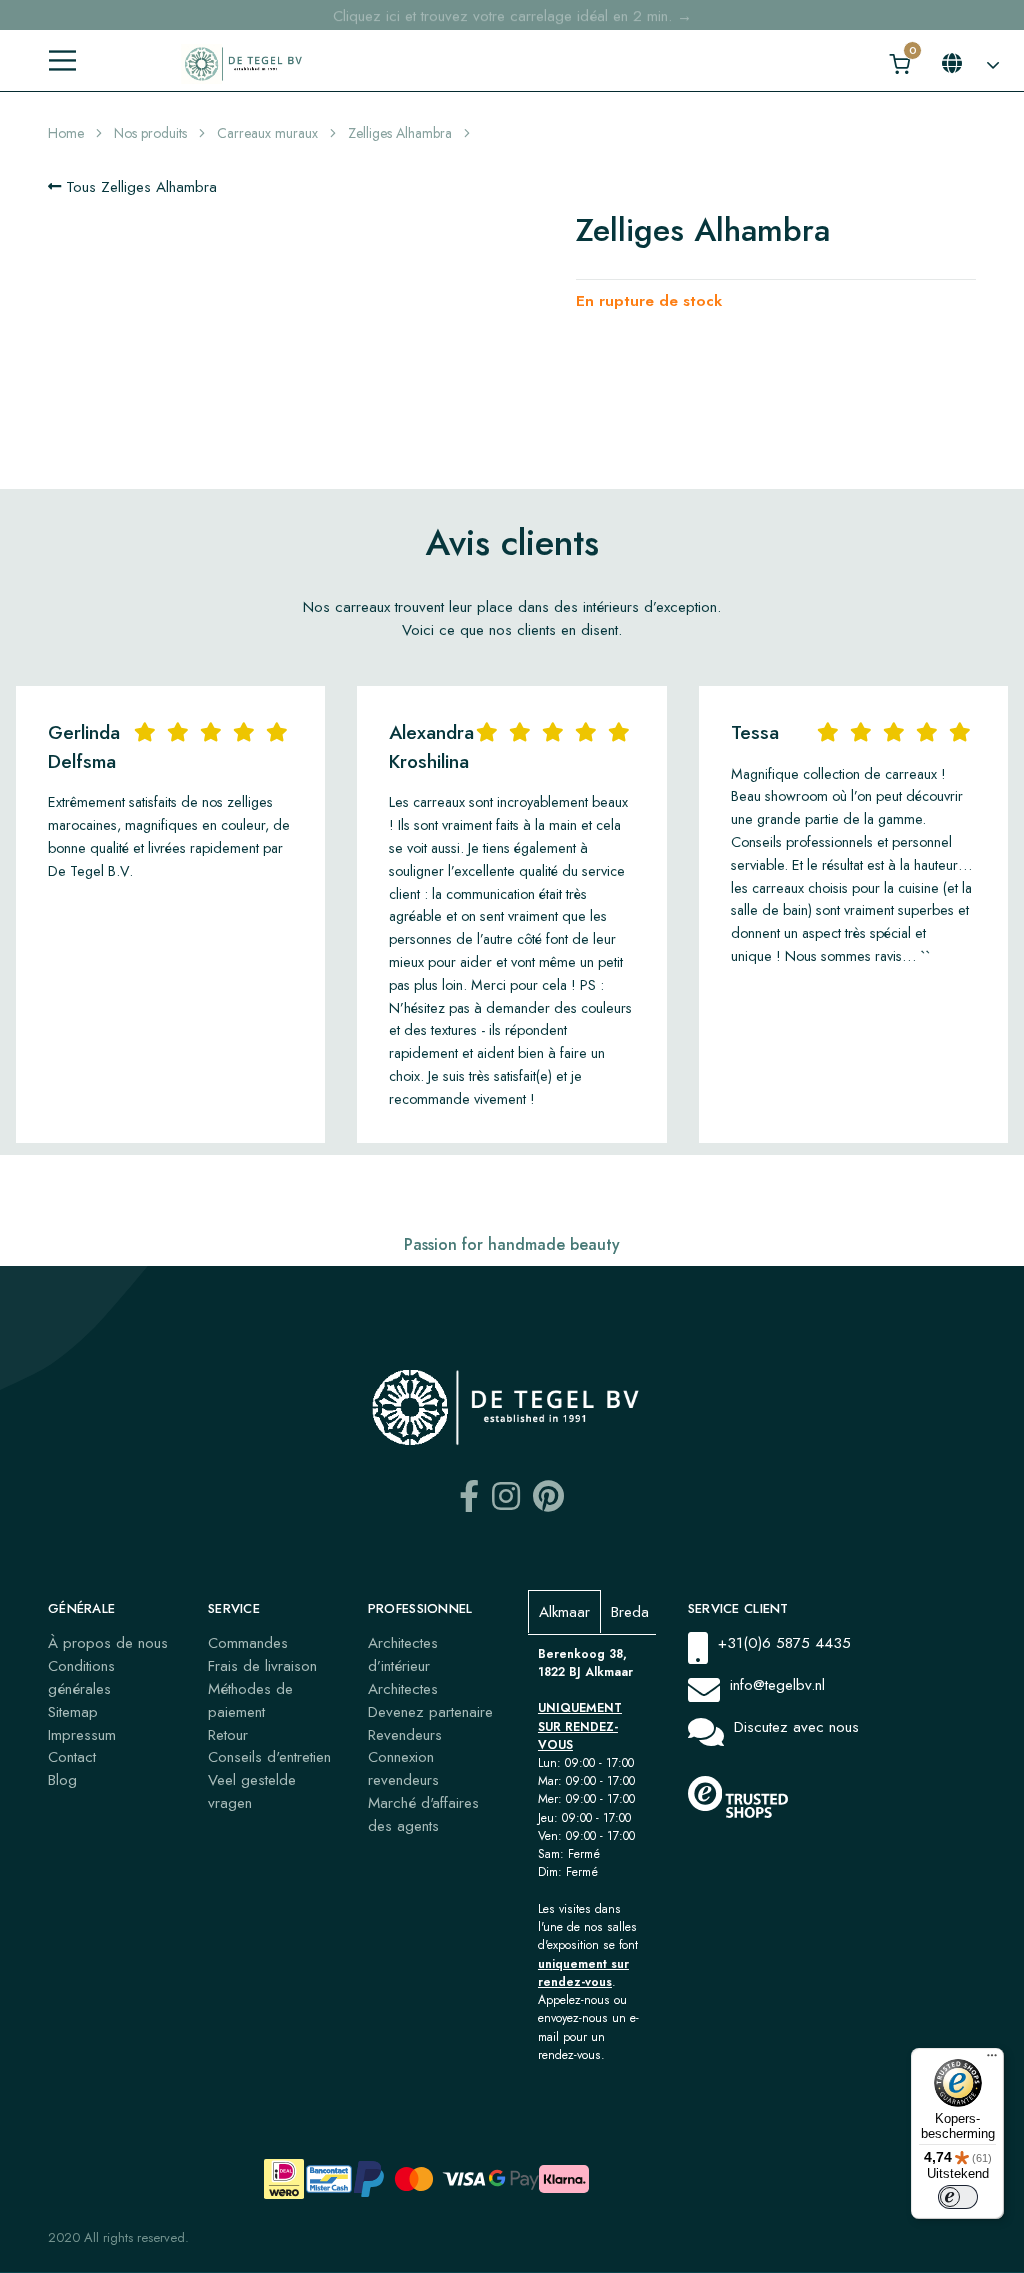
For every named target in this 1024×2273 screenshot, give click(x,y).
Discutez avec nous (796, 1727)
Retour (228, 1735)
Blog (62, 1780)
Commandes (248, 1643)
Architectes (403, 1689)
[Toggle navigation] (62, 60)
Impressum (82, 1735)
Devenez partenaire (430, 1712)
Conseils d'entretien (269, 1757)
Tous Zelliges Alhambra (139, 187)
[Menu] (992, 2060)
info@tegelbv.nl (777, 1685)
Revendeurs (405, 1735)
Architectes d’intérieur (403, 1654)
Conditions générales (81, 1677)
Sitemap (73, 1712)
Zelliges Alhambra (400, 133)
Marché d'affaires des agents (423, 1814)
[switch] (958, 2197)
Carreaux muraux (267, 133)
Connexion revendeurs (403, 1768)
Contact (72, 1757)
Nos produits (150, 133)
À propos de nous (108, 1643)
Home (66, 133)
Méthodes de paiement (250, 1700)
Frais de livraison (262, 1666)
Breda (630, 1612)
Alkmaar (564, 1612)
